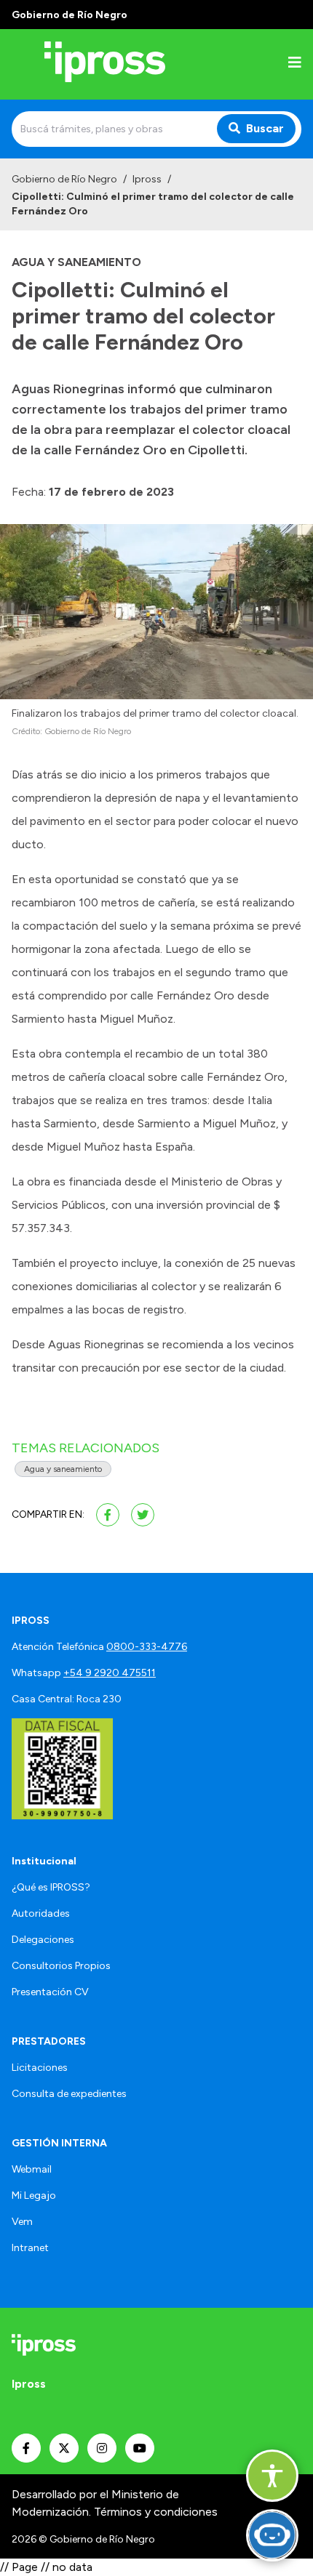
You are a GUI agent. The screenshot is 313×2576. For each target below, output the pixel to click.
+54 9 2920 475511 (110, 1673)
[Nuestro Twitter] (64, 2448)
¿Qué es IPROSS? (51, 1887)
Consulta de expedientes (69, 2094)
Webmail (32, 2169)
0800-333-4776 (147, 1647)
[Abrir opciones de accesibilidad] (272, 2476)
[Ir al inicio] (105, 64)
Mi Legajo (34, 2195)
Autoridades (41, 1913)
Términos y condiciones (156, 2512)
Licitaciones (40, 2068)
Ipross (147, 179)
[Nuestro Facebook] (26, 2448)
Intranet (30, 2248)
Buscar (265, 128)
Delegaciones (43, 1940)
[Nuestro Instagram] (102, 2448)
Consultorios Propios (61, 1966)
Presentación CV (50, 1992)
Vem (22, 2222)
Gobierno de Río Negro (64, 179)
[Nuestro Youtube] (140, 2448)
